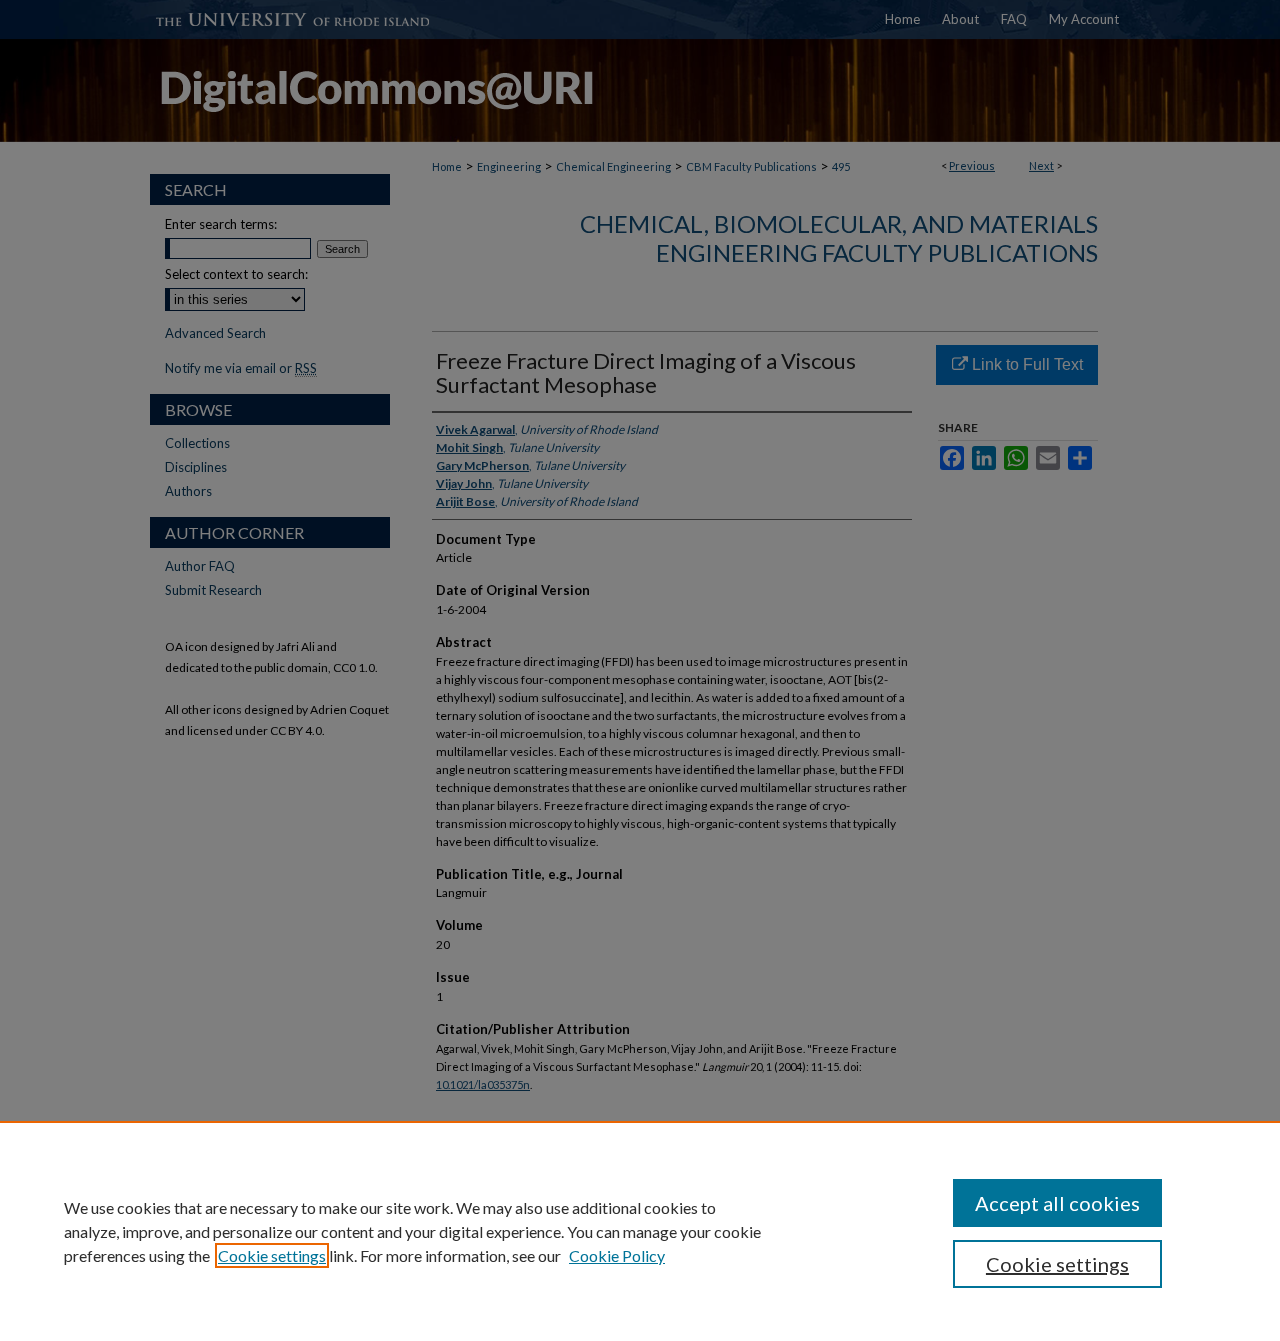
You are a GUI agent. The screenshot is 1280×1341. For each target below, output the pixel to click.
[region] (640, 1231)
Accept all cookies (1057, 1203)
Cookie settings (272, 1255)
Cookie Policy (617, 1255)
